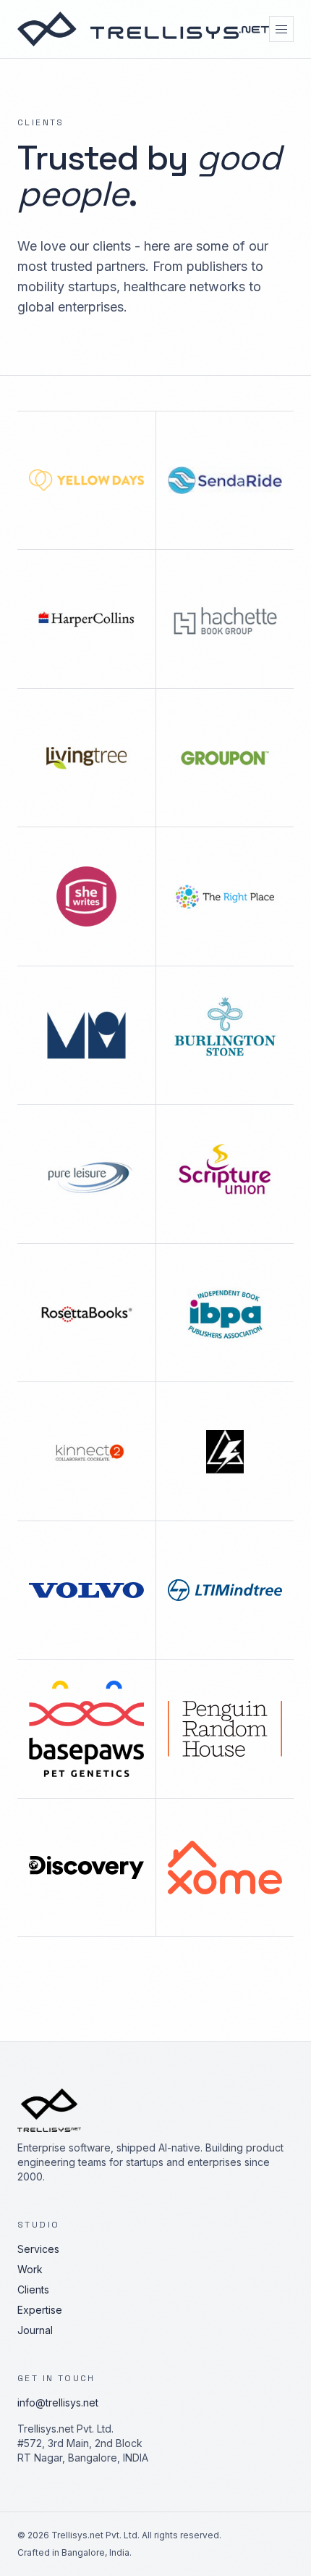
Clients (33, 2289)
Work (30, 2269)
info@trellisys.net (58, 2403)
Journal (35, 2330)
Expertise (40, 2310)
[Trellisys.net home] (143, 29)
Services (38, 2249)
